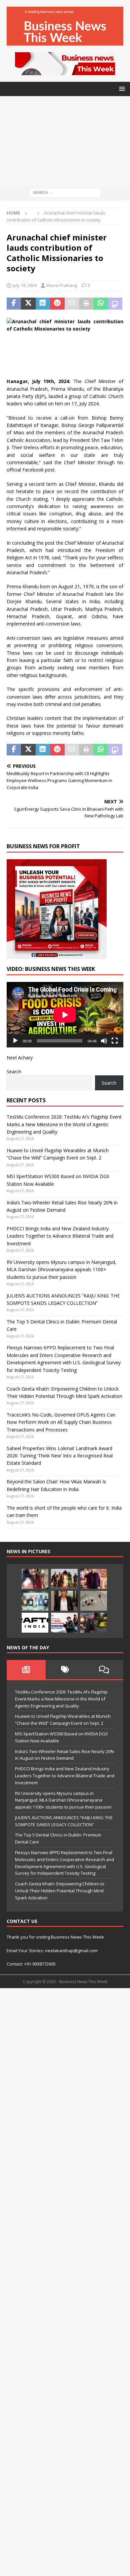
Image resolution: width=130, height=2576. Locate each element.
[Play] (15, 1041)
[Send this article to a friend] (72, 304)
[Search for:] (65, 192)
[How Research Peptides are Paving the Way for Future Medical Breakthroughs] (94, 1601)
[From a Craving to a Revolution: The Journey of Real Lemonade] (64, 1601)
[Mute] (104, 1041)
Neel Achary (20, 1058)
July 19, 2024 (25, 285)
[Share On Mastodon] (115, 304)
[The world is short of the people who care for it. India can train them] (35, 1601)
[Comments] (104, 1670)
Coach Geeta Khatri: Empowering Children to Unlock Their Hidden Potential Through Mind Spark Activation (60, 1891)
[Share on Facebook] (14, 304)
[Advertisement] (65, 140)
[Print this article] (86, 304)
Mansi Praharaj (62, 285)
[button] (121, 89)
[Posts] (26, 1670)
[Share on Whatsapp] (100, 304)
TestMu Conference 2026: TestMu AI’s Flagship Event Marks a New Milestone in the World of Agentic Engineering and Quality (64, 1124)
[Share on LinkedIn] (43, 304)
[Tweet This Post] (28, 304)
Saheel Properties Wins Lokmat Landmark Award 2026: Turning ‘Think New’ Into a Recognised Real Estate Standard (60, 1456)
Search (14, 1072)
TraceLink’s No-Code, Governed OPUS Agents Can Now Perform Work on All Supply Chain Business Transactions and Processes (61, 1422)
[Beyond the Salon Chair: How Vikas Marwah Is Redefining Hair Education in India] (94, 1579)
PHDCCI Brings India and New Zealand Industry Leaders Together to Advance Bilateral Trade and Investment (60, 1236)
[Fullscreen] (115, 1041)
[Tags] (65, 1670)
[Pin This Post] (57, 304)
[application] (65, 1015)
